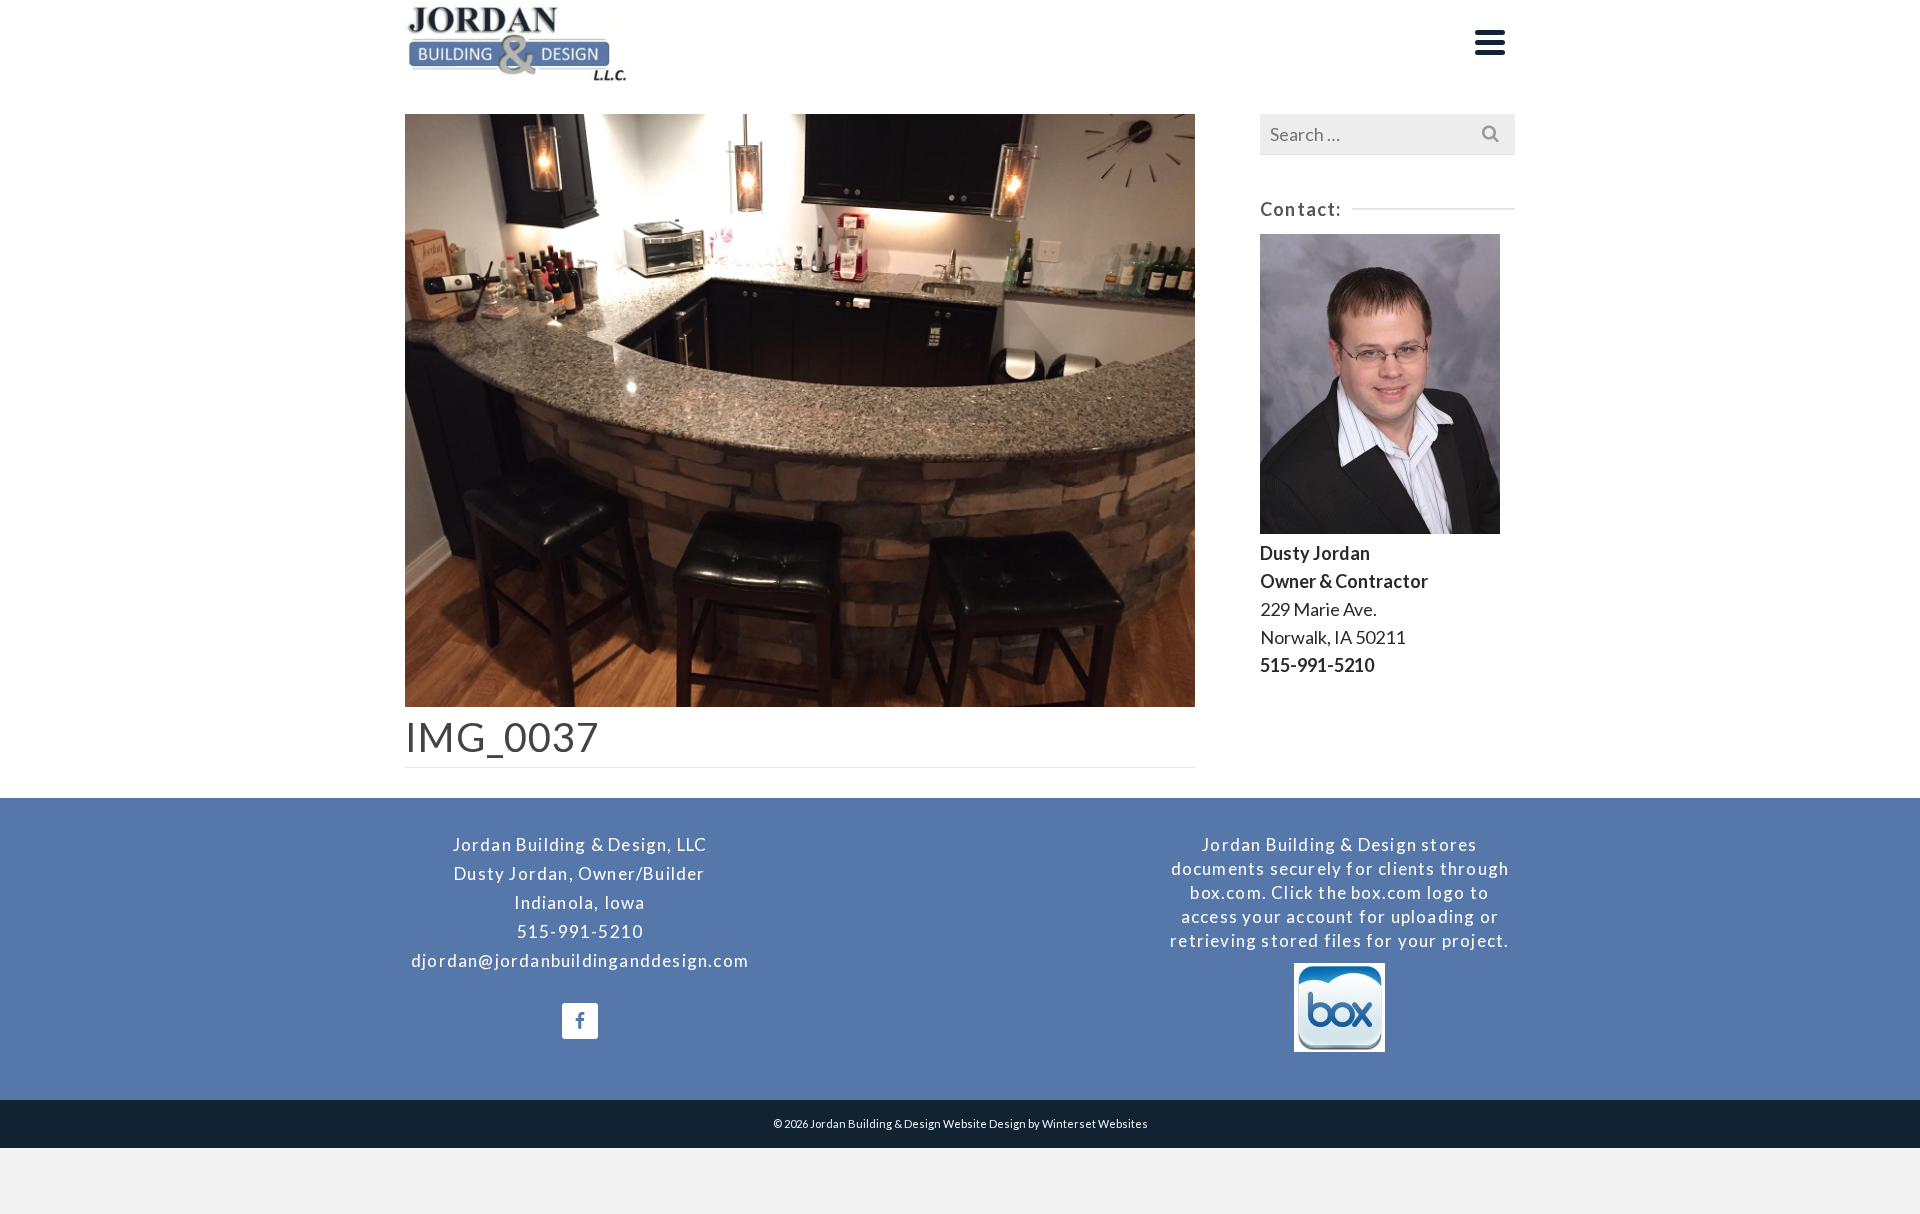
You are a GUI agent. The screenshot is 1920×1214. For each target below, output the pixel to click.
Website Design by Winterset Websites (1045, 1123)
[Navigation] (1490, 42)
